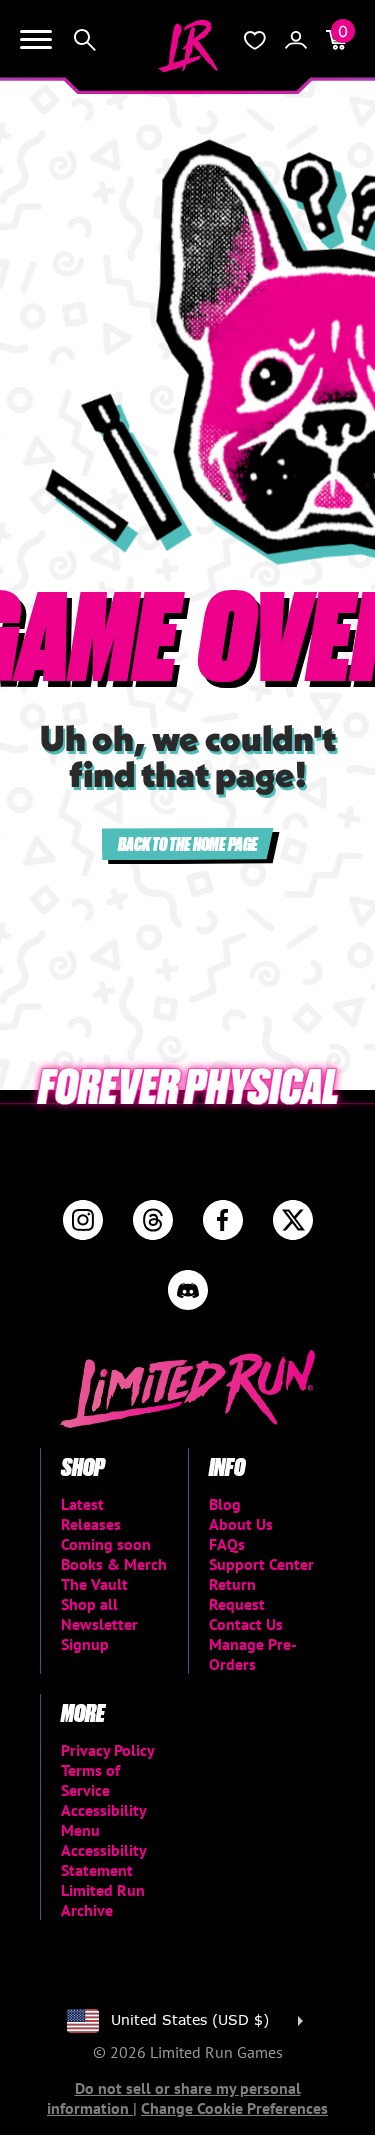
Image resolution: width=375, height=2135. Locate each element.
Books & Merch (114, 1564)
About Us (241, 1524)
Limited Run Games (188, 46)
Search (85, 40)
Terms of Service (90, 1780)
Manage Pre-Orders (253, 1654)
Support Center (261, 1564)
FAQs (227, 1544)
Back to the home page (188, 843)
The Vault (94, 1584)
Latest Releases (91, 1514)
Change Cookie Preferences (234, 2108)
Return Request (237, 1594)
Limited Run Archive (103, 1900)
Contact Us (246, 1624)
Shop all (89, 1604)
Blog (225, 1504)
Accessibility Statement (103, 1860)
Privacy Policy (108, 1750)
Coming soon (106, 1544)
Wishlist (255, 40)
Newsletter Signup (99, 1634)
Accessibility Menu (103, 1820)
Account (296, 40)
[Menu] (36, 40)
